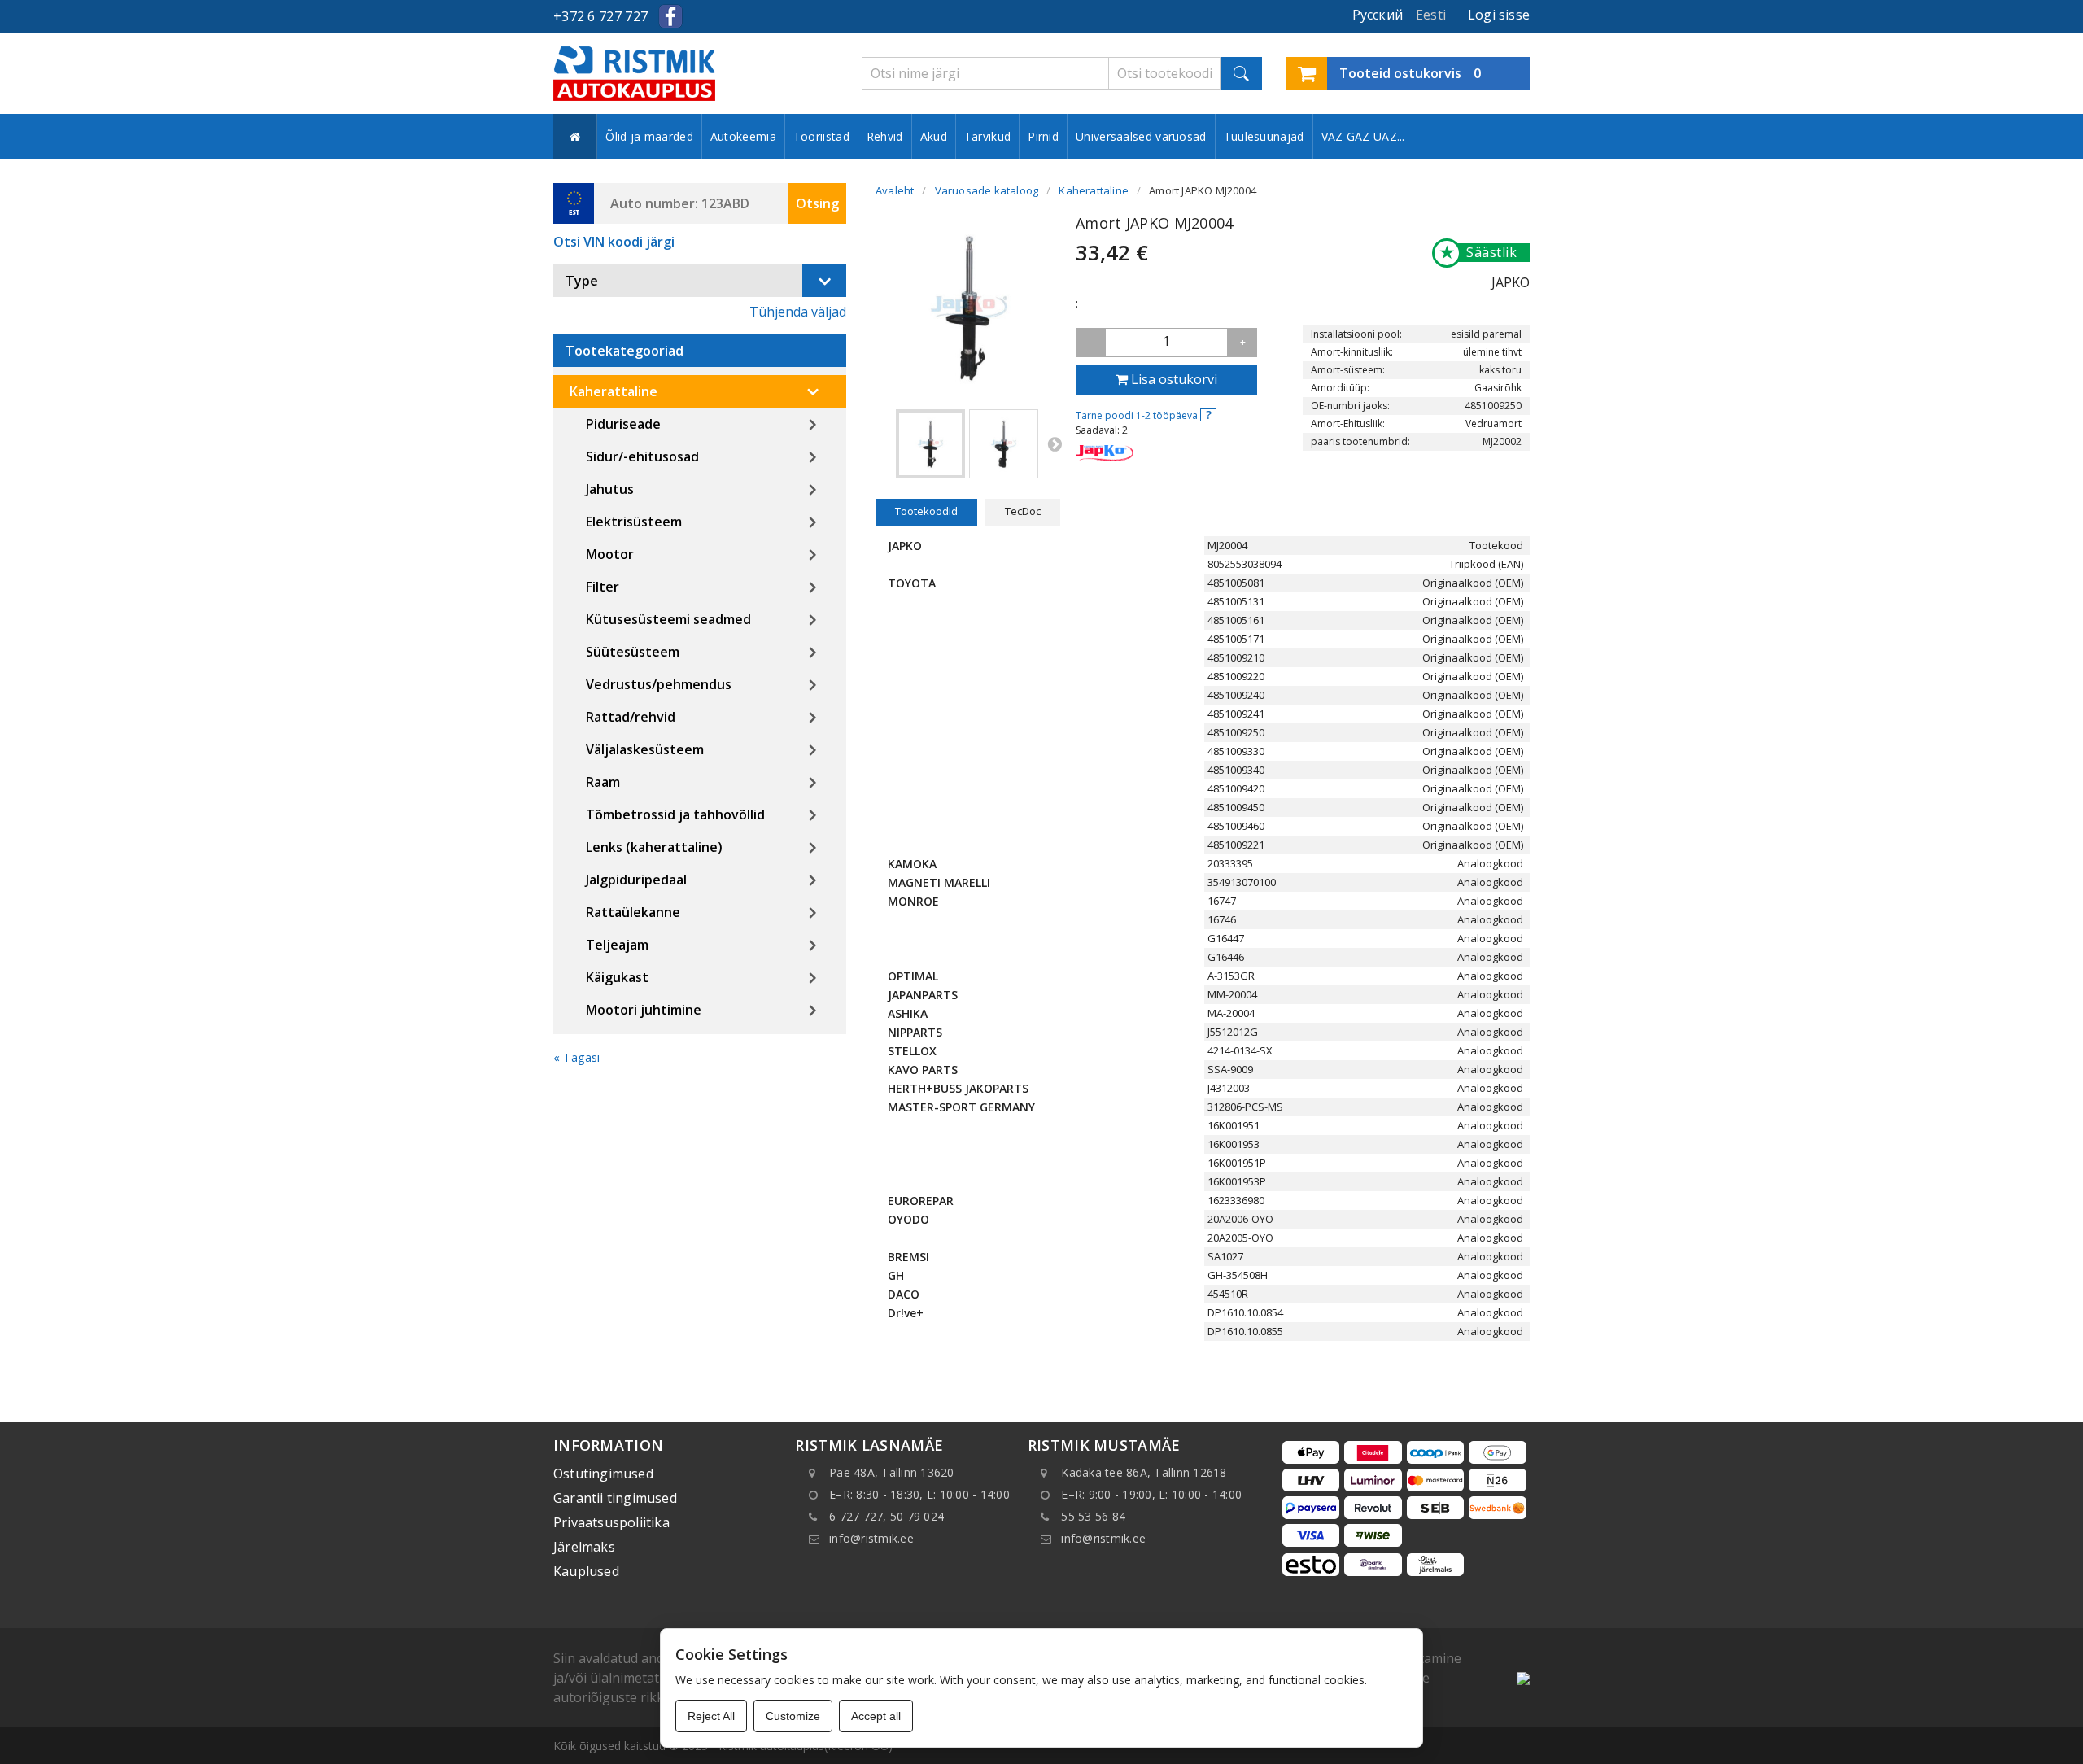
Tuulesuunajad (1264, 136)
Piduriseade (623, 424)
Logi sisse (1499, 15)
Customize (793, 1716)
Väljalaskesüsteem (645, 749)
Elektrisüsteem (634, 522)
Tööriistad (821, 136)
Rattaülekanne (633, 912)
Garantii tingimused (615, 1498)
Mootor (610, 554)
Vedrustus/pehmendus (659, 684)
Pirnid (1043, 136)
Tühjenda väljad (798, 312)
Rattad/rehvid (631, 717)
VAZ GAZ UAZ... (1363, 136)
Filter (603, 587)
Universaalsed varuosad (1141, 136)
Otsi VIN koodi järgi (614, 242)
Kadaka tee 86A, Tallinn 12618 (1144, 1472)
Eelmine (884, 443)
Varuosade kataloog (987, 190)
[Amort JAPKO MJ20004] (930, 444)
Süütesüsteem (633, 652)
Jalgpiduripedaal (636, 880)
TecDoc (1023, 511)
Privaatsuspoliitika (611, 1522)
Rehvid (885, 136)
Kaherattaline (614, 391)
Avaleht (895, 190)
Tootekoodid (926, 511)
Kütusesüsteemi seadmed (668, 619)
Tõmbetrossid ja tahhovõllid (675, 814)
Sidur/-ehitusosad (642, 456)
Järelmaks (584, 1547)
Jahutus (610, 489)
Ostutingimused (603, 1474)
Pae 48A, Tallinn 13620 (892, 1472)
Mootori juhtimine (644, 1010)
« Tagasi (576, 1057)
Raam (603, 782)
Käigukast (617, 977)
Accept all (876, 1716)
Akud (934, 136)
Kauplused (586, 1571)
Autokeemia (743, 136)
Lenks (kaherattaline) (654, 847)
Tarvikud (987, 136)
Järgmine (1055, 443)
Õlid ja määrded (649, 136)
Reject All (711, 1716)
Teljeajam (617, 945)
